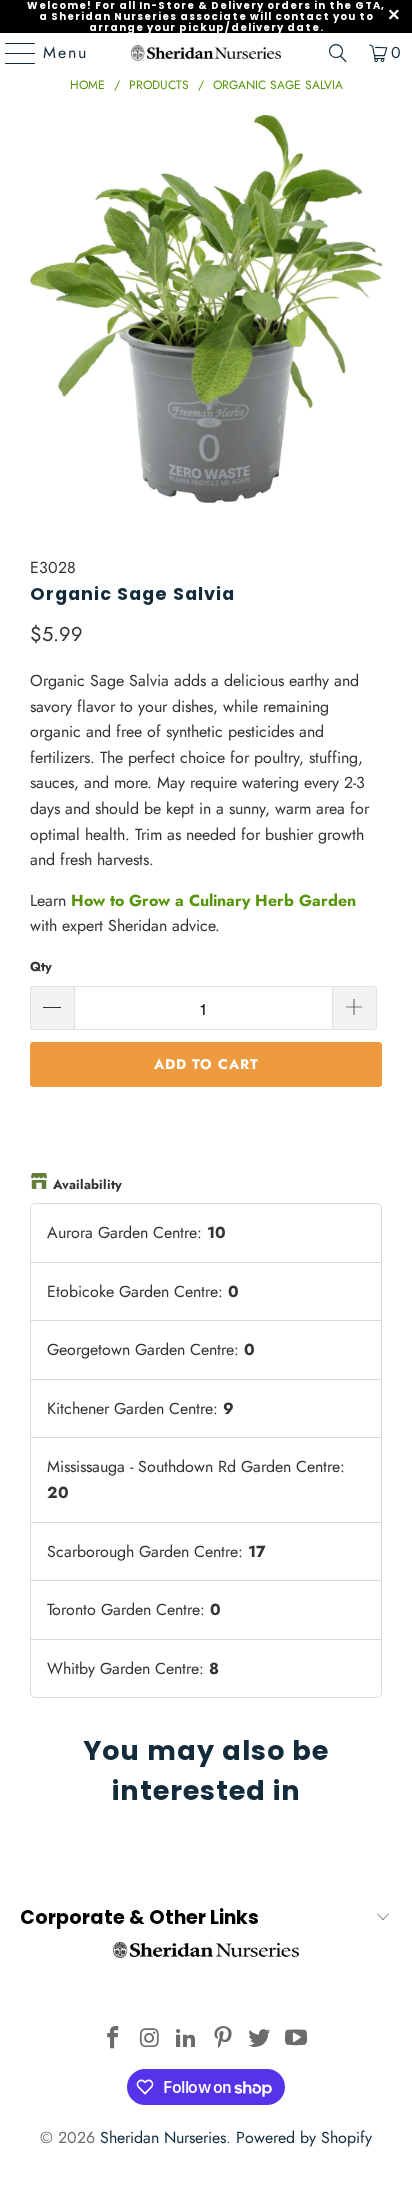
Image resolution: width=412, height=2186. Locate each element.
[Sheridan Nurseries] (206, 53)
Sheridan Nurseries (163, 2137)
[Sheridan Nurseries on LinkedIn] (187, 2039)
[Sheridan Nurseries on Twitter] (260, 2039)
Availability (87, 1184)
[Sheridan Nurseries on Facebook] (113, 2039)
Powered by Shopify (304, 2137)
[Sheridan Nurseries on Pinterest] (223, 2039)
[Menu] (11, 53)
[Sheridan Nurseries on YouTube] (297, 2039)
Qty (41, 966)
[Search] (338, 53)
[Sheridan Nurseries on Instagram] (150, 2039)
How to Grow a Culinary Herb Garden (213, 900)
